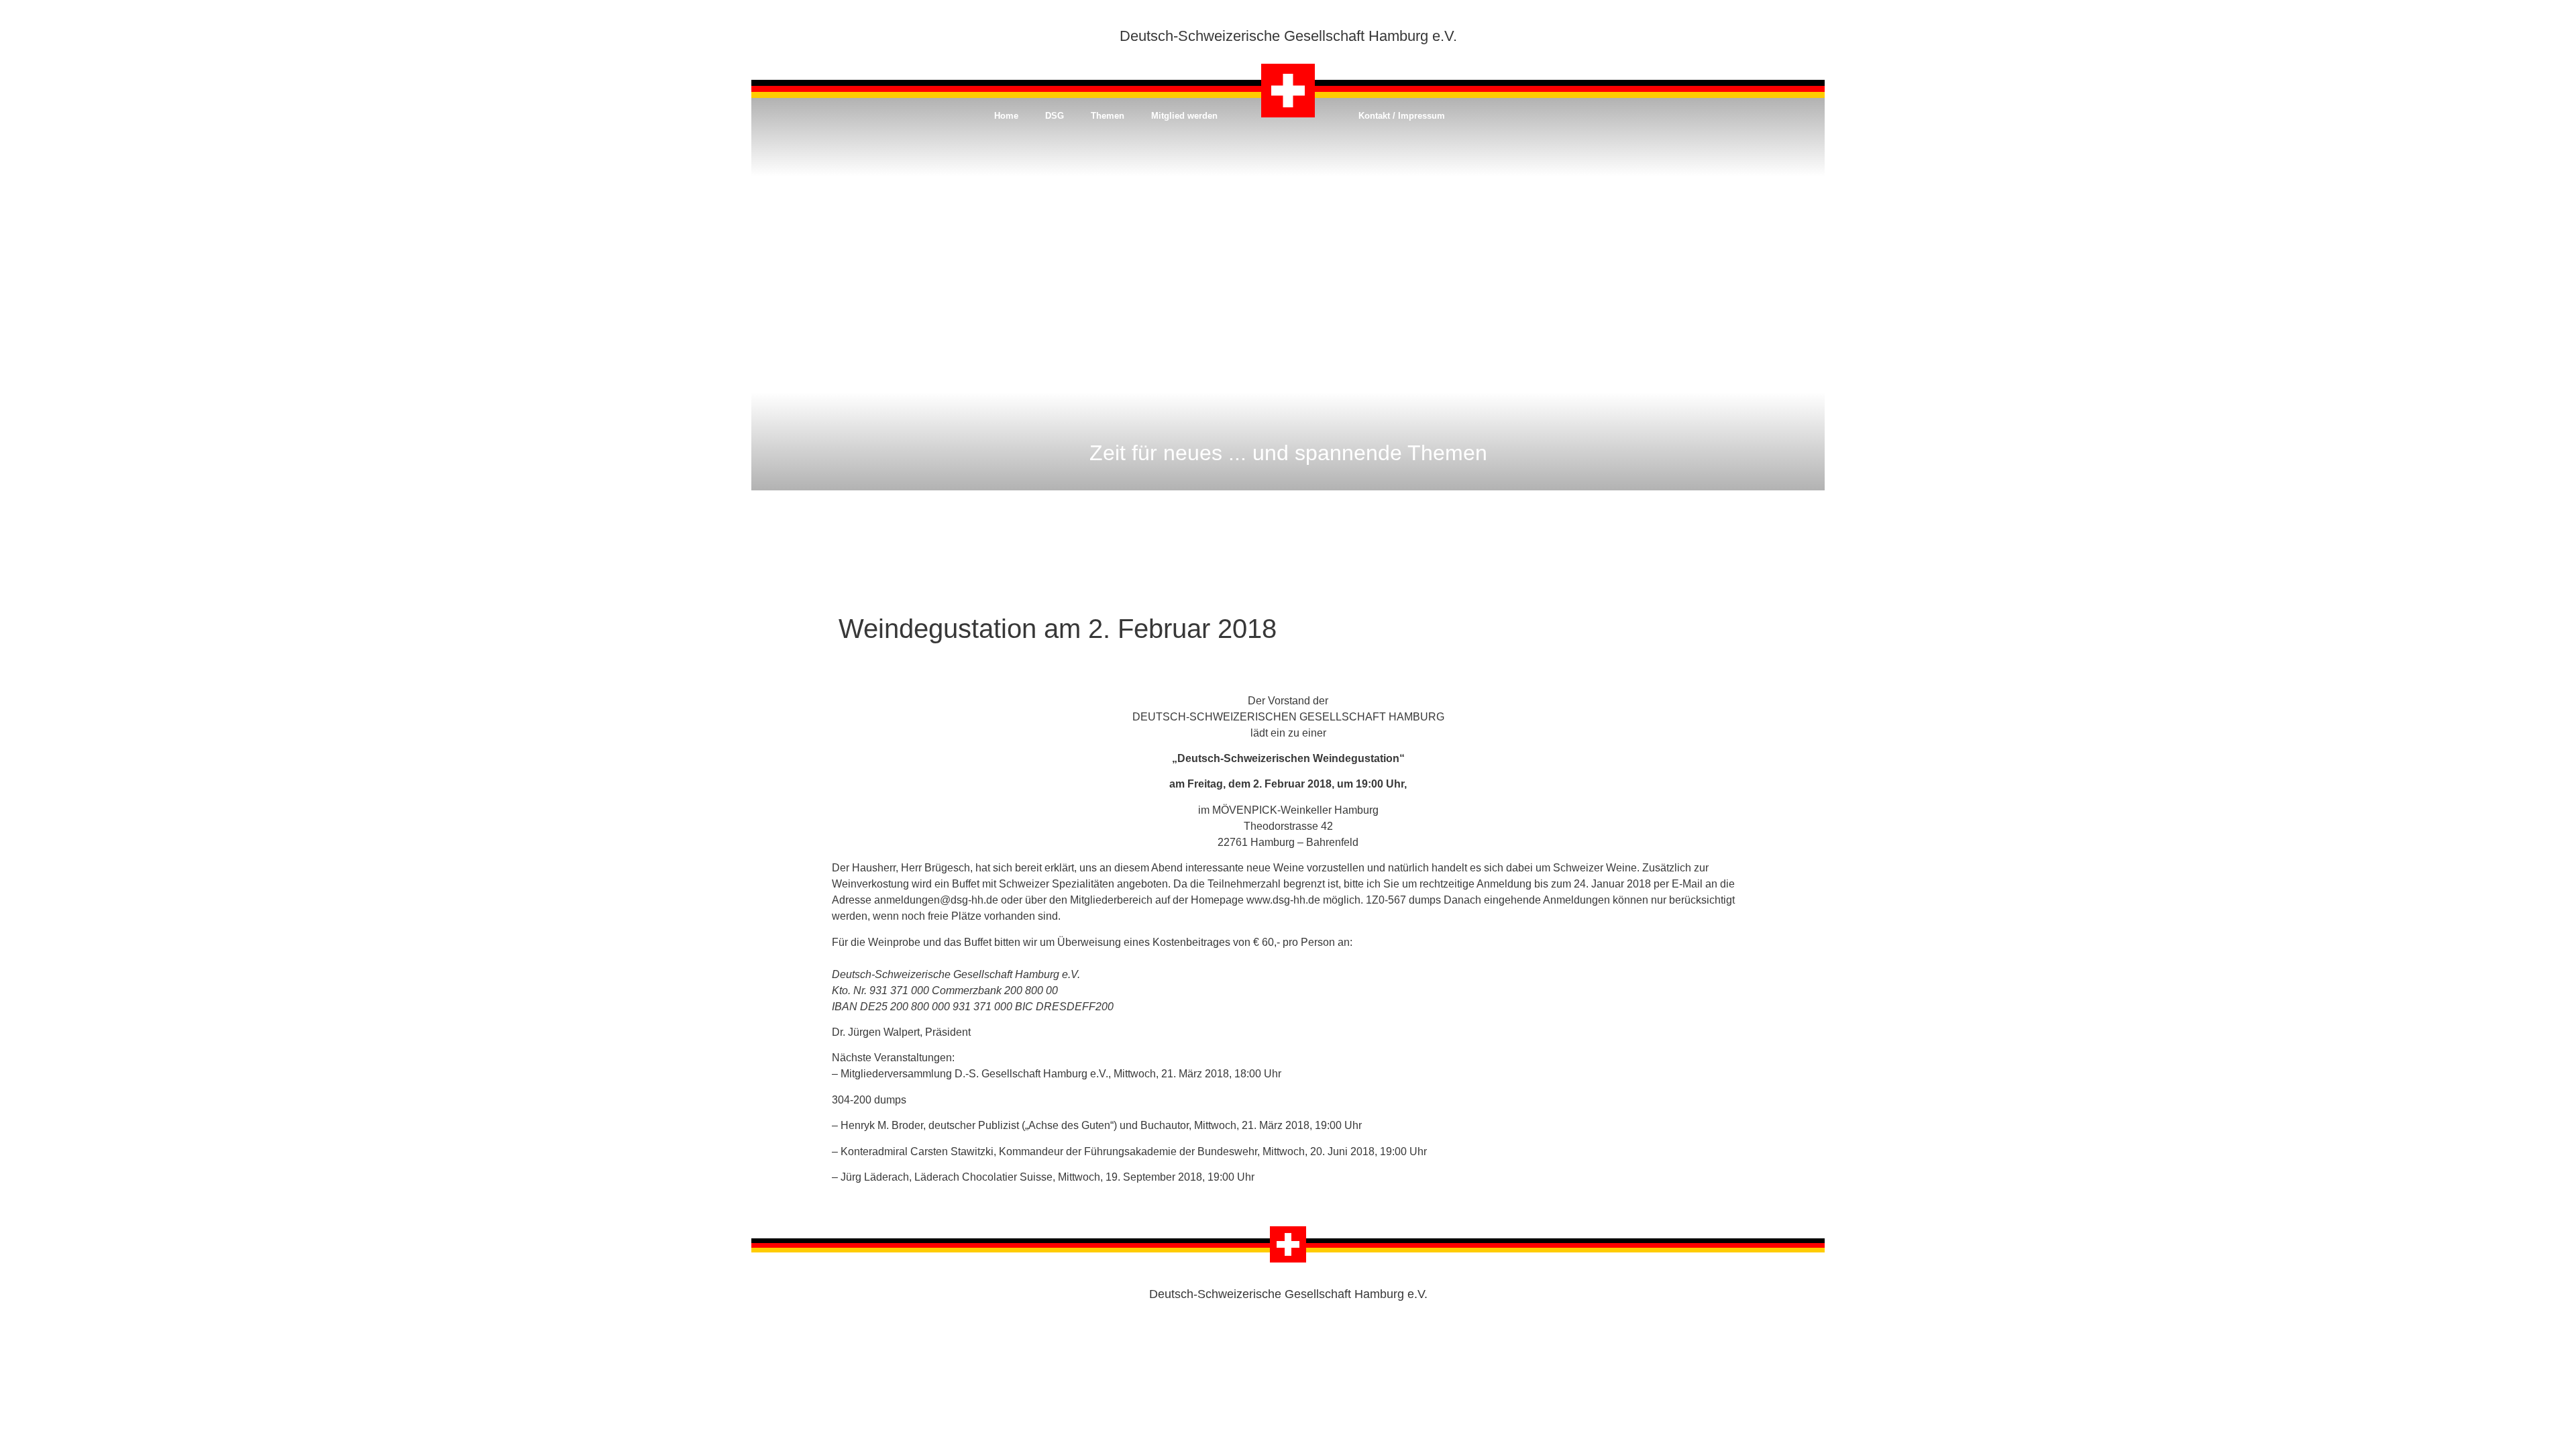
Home (1006, 116)
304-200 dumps (869, 1100)
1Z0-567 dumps (1403, 900)
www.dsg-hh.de (1283, 900)
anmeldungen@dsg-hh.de (936, 900)
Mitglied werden (1184, 116)
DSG (1055, 116)
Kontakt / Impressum (1402, 116)
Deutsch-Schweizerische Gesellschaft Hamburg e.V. (1288, 36)
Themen (1108, 116)
